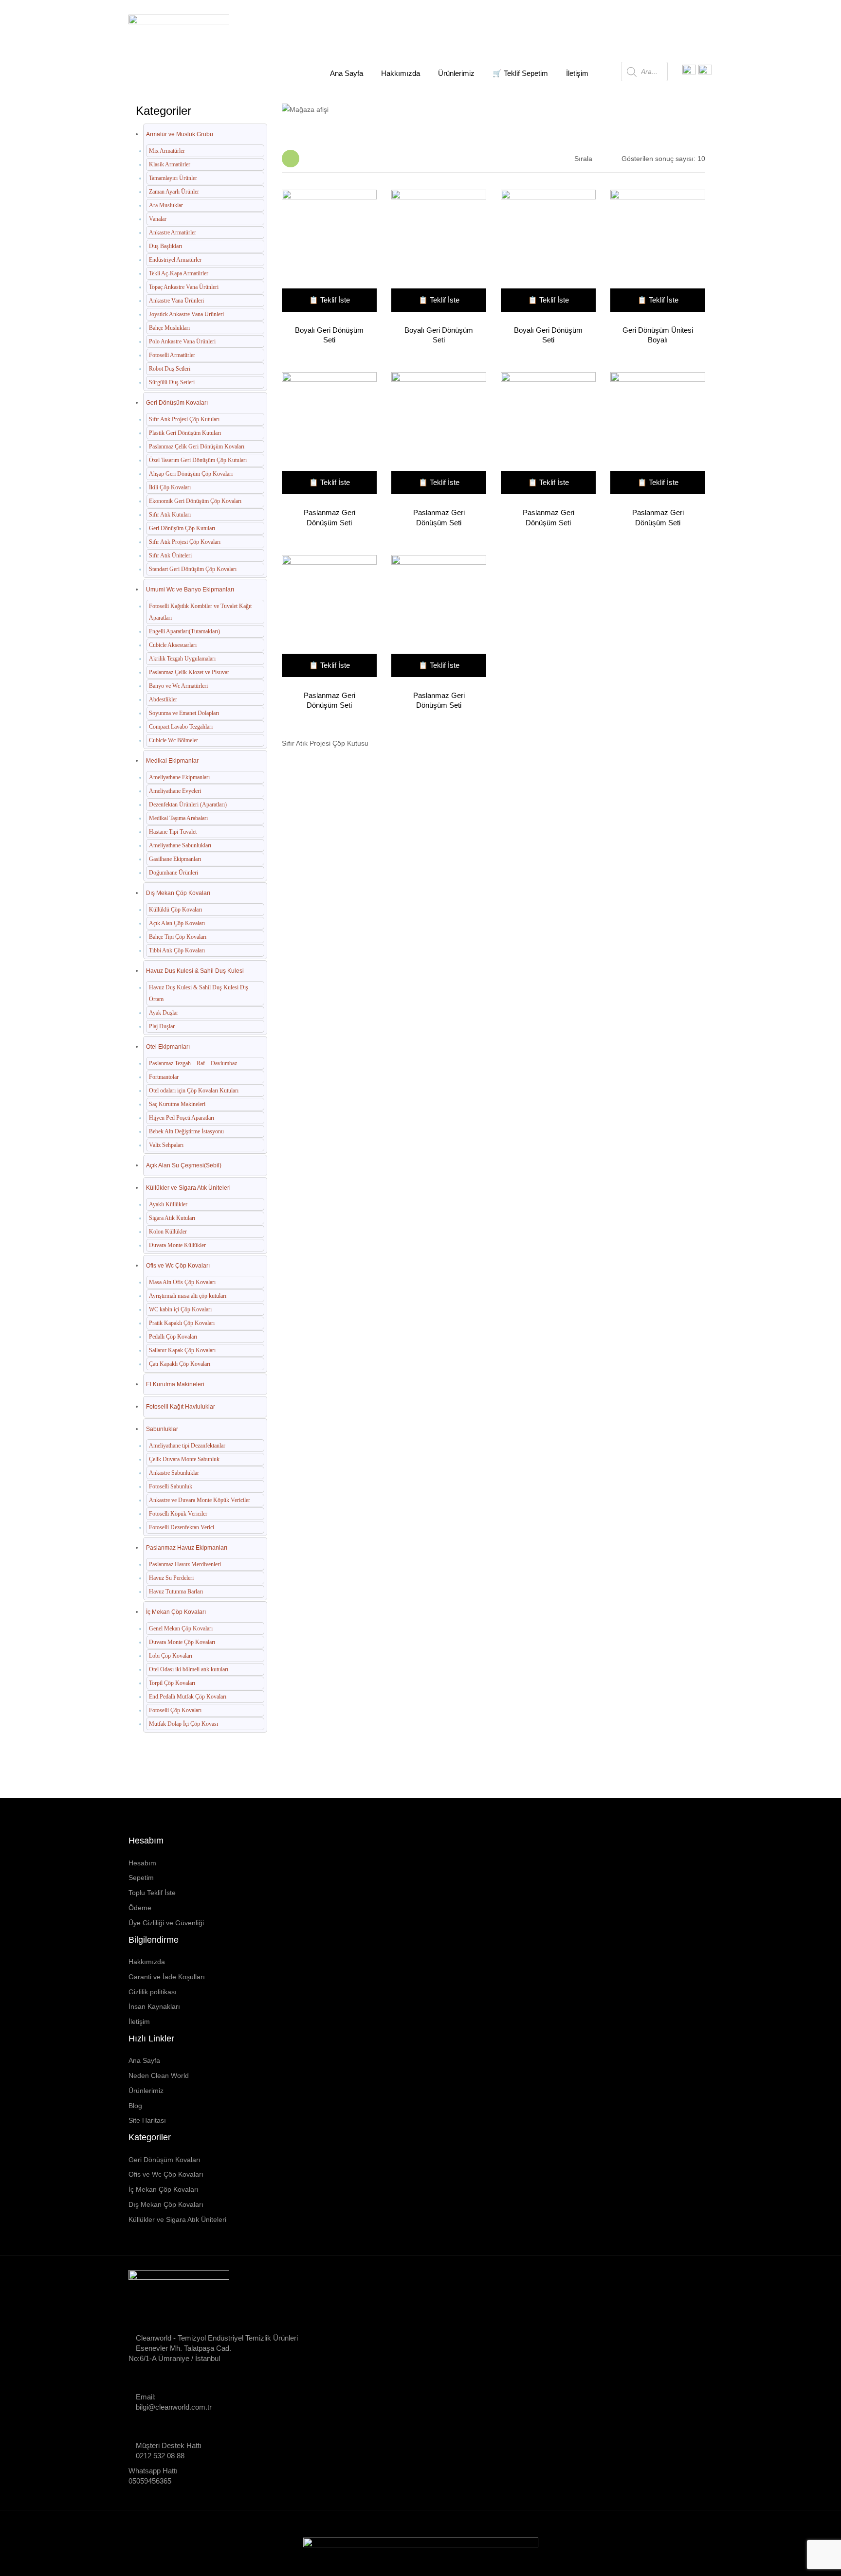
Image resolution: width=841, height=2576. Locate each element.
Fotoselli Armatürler (172, 355)
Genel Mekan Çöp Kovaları (181, 1628)
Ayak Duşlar (164, 1013)
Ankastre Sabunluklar (174, 1473)
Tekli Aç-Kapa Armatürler (179, 273)
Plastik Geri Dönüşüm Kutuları (185, 433)
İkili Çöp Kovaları (170, 487)
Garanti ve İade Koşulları (167, 1977)
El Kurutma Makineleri (175, 1384)
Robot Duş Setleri (170, 369)
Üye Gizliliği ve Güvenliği (166, 1923)
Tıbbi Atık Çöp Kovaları (177, 950)
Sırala (583, 159)
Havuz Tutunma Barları (176, 1592)
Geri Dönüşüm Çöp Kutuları (182, 528)
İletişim (139, 2021)
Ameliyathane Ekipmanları (179, 777)
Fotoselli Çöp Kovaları (175, 1710)
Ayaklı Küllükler (168, 1204)
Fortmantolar (164, 1077)
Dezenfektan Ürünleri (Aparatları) (188, 805)
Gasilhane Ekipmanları (175, 859)
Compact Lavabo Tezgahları (181, 727)
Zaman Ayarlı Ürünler (174, 192)
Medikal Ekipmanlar (172, 761)
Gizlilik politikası (153, 1992)
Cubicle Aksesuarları (173, 645)
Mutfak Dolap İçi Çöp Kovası (183, 1724)
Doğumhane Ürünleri (174, 873)
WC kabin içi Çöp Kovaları (180, 1309)
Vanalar (158, 219)
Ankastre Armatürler (173, 233)
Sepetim (141, 1878)
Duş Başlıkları (165, 246)
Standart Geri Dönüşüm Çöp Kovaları (193, 569)
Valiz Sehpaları (166, 1145)
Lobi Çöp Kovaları (171, 1656)
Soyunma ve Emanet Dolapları (184, 713)
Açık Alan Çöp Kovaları (177, 923)
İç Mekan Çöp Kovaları (176, 1612)
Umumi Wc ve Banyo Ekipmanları (190, 590)
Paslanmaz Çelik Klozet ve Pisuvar (189, 672)
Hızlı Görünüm (325, 252)
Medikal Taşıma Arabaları (178, 818)
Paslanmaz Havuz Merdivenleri (185, 1564)
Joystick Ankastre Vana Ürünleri (186, 314)
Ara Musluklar (166, 205)
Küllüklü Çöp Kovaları (175, 910)
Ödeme (140, 1908)
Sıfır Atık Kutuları (170, 515)
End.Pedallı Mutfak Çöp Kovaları (188, 1697)
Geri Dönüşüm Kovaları (177, 403)
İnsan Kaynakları (154, 2006)
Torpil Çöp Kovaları (172, 1683)
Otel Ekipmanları (168, 1047)
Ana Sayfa (332, 104)
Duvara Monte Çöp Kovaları (182, 1642)
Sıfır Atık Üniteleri (170, 555)
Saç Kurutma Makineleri (177, 1104)
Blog (135, 2106)
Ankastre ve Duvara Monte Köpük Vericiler (200, 1500)
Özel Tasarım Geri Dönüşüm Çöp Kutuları (198, 460)
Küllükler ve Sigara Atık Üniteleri (188, 1188)
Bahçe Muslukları (169, 328)
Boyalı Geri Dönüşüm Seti (329, 335)
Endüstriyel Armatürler (175, 260)
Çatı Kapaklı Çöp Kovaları (180, 1364)
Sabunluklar (162, 1429)
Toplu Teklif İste (152, 1893)
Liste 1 (311, 159)
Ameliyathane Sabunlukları (180, 845)
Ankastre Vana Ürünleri (176, 301)
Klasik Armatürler (170, 164)
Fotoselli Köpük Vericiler (178, 1514)
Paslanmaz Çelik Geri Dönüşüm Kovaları (197, 447)
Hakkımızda (147, 1962)
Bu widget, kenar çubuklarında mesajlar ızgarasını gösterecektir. (291, 159)
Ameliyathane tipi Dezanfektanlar (187, 1446)
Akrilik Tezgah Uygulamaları (182, 659)
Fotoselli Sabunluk (171, 1486)
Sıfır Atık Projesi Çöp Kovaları (185, 542)
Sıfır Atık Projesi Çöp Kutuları (184, 419)
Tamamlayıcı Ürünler (173, 178)
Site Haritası (147, 2120)
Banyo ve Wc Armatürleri (178, 686)
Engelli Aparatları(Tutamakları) (184, 631)
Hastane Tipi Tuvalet (173, 832)
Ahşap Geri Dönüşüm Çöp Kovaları (191, 474)
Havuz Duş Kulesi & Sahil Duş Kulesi (195, 971)
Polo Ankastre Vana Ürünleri (182, 341)
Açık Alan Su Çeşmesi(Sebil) (184, 1165)
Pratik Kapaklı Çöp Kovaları (182, 1323)
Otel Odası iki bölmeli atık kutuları (189, 1669)
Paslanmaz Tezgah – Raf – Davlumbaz (193, 1063)
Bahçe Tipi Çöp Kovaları (178, 937)
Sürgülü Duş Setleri (172, 382)
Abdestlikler (163, 699)
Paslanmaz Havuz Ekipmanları (187, 1548)
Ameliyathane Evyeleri (175, 791)
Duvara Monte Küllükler (177, 1245)
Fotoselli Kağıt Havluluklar (181, 1407)
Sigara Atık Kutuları (172, 1218)
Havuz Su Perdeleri (171, 1578)
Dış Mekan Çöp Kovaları (178, 893)
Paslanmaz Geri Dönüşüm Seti (329, 517)
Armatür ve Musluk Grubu (180, 134)
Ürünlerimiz (146, 2091)
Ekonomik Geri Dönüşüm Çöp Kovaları (195, 501)
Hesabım (142, 1863)
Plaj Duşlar (162, 1026)
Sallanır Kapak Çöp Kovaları (182, 1350)
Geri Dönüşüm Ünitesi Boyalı (658, 335)
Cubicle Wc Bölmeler (174, 740)
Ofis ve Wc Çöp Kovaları (178, 1266)
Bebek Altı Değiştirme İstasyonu (186, 1131)
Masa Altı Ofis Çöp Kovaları (182, 1282)
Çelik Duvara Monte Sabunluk (184, 1459)
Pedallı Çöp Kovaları (173, 1337)
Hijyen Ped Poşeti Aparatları (182, 1118)
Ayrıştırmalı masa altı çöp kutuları (188, 1296)
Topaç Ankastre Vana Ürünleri (184, 287)
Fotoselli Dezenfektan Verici (182, 1527)
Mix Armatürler (167, 151)
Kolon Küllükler (168, 1232)
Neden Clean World (159, 2075)
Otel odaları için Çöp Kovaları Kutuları (194, 1091)
